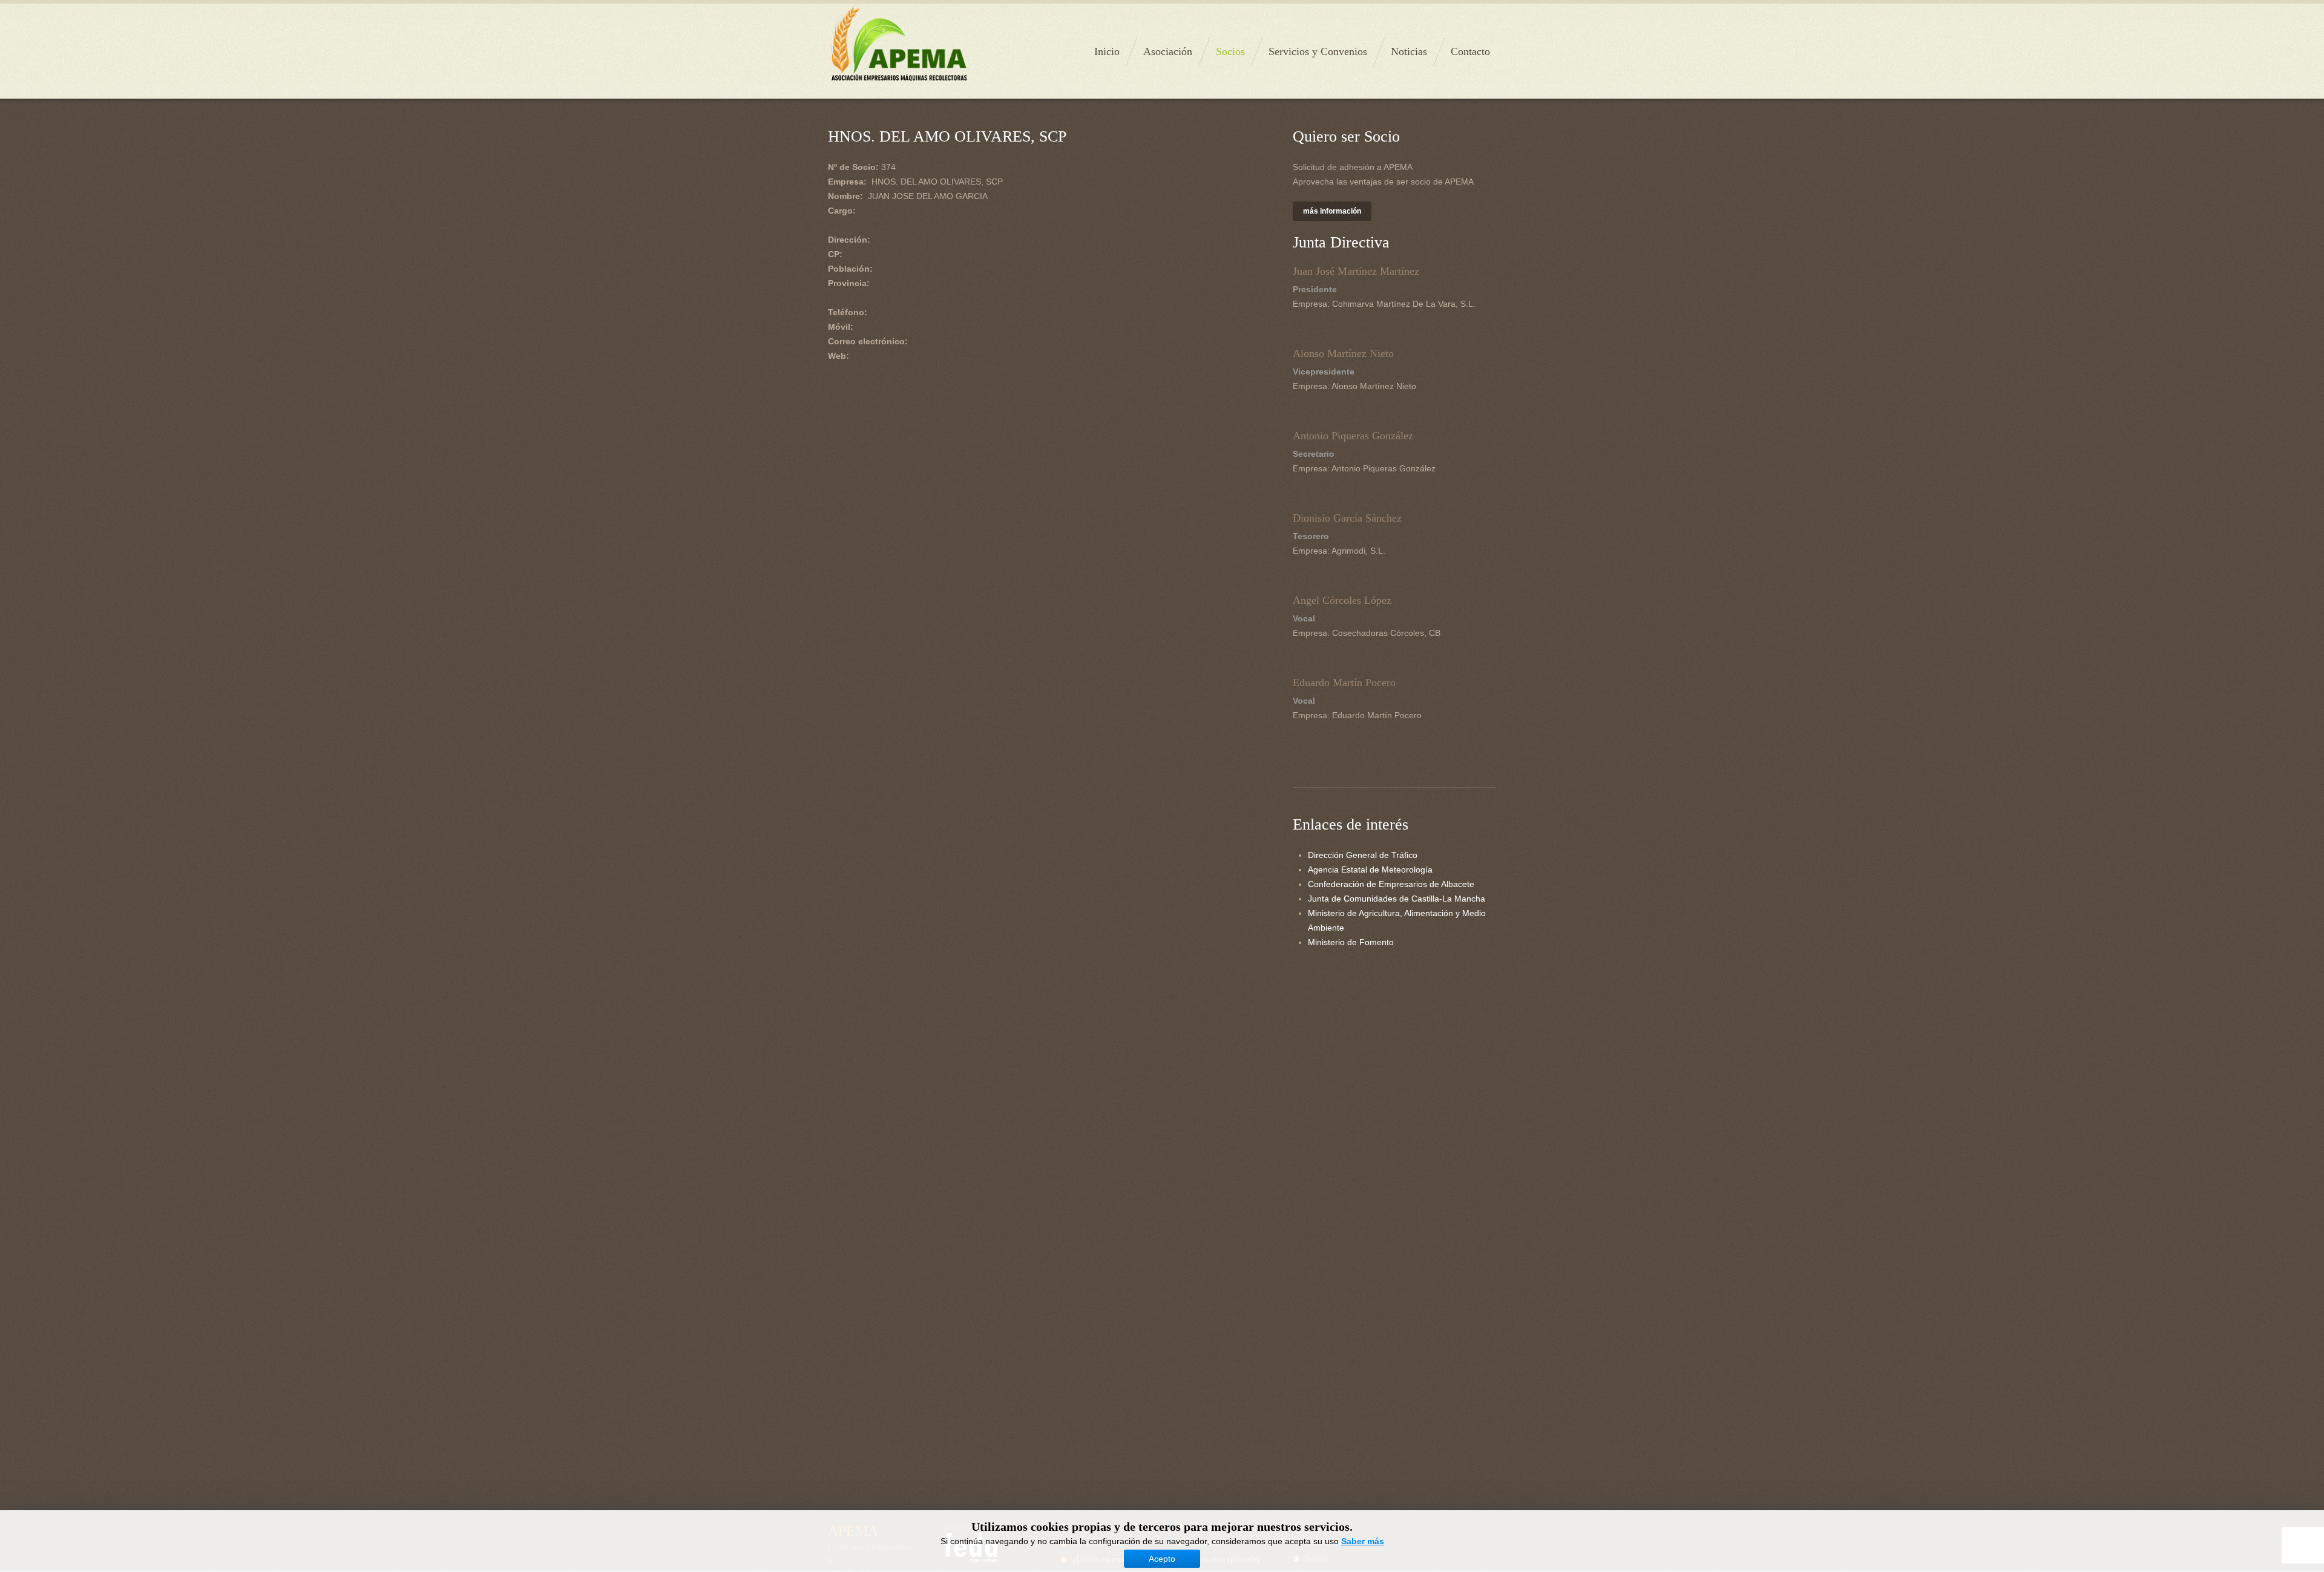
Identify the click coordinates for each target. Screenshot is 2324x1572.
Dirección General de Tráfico (1363, 855)
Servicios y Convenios (1318, 51)
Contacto (1470, 51)
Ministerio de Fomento (1351, 942)
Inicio (1107, 51)
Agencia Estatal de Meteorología (1370, 870)
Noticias (1409, 51)
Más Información (1332, 211)
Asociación (1168, 51)
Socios (1230, 51)
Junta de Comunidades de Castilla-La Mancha (1397, 899)
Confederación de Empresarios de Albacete (1391, 884)
